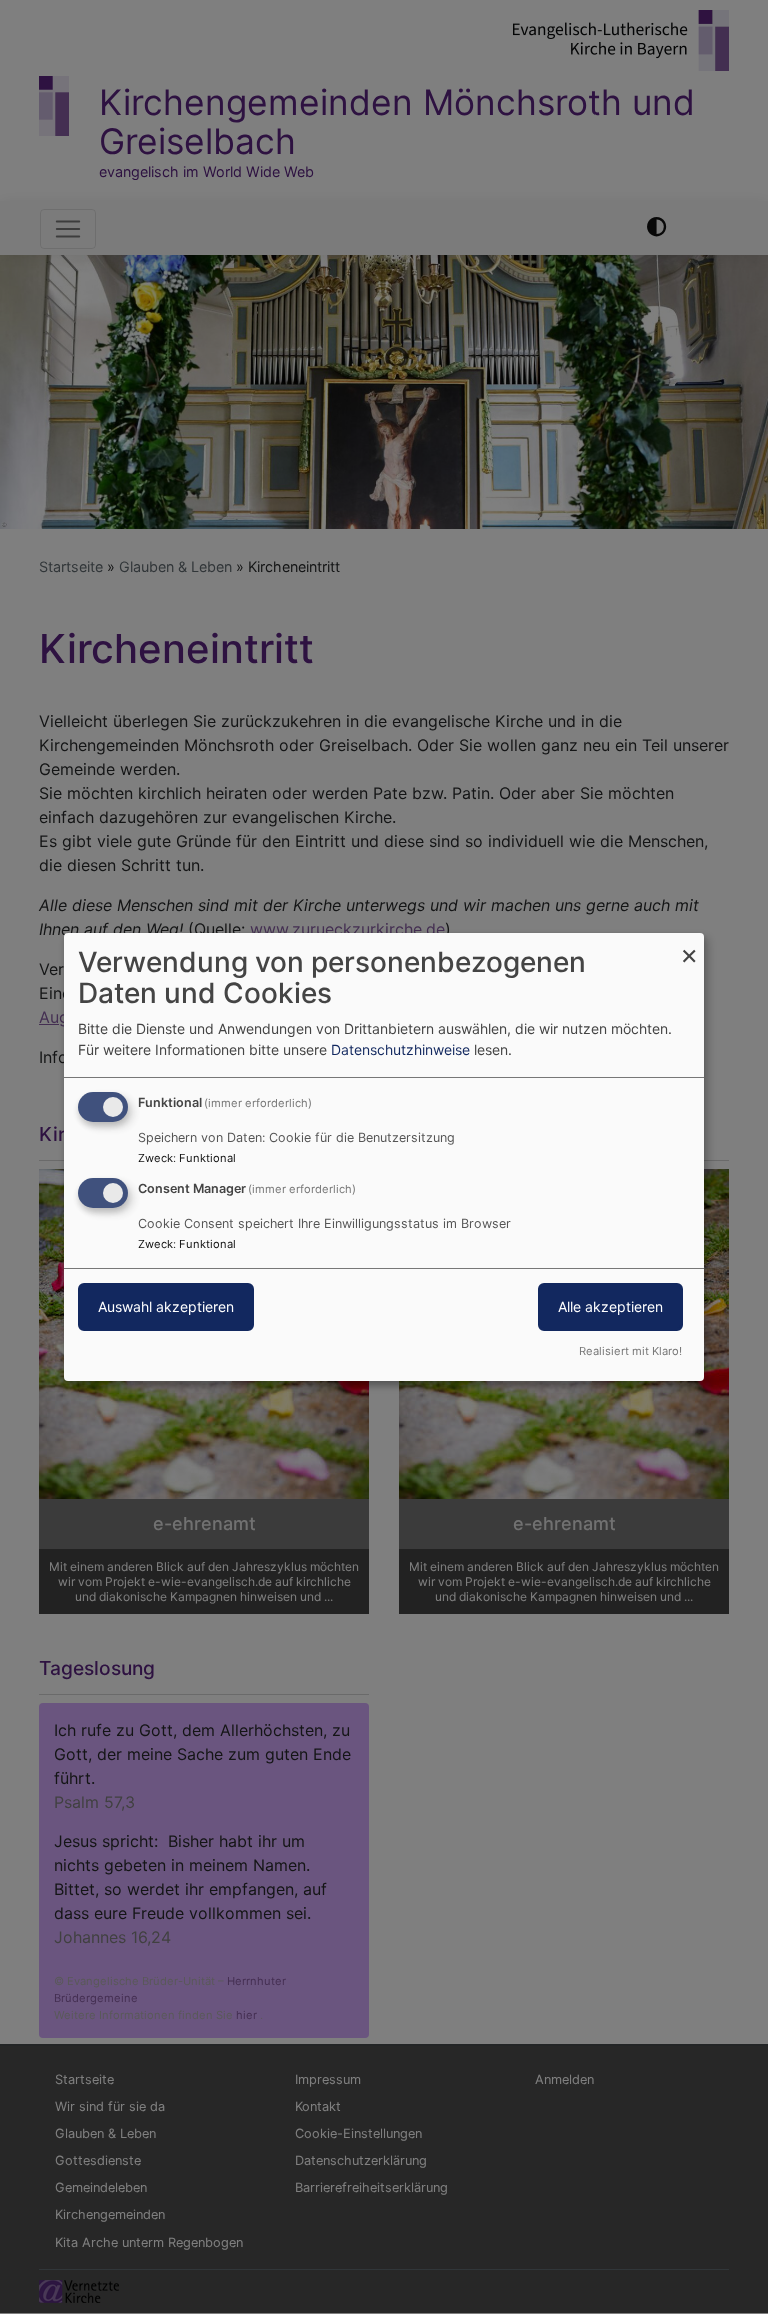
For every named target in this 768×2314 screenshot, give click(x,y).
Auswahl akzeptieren (166, 1306)
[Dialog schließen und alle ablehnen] (689, 945)
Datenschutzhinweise (400, 1049)
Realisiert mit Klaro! (630, 1351)
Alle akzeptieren (610, 1306)
